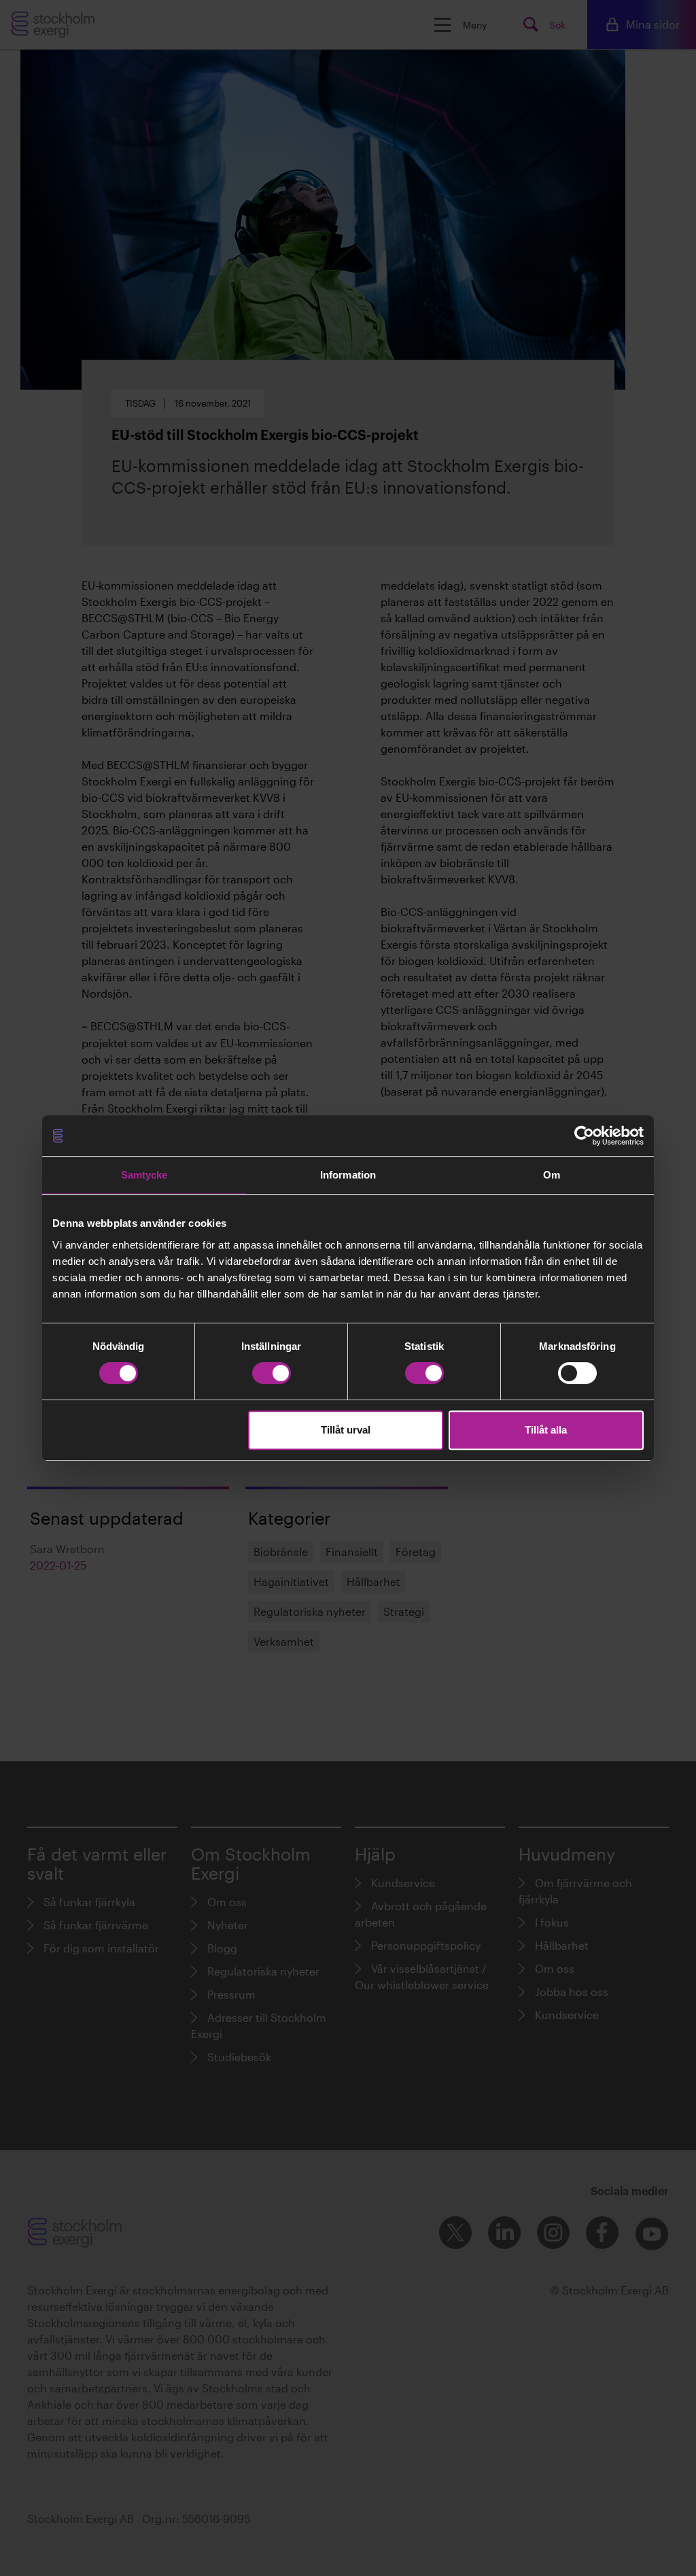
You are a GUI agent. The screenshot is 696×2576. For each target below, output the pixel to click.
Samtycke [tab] (144, 1175)
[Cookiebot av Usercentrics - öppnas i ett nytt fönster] (584, 1136)
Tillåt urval (346, 1430)
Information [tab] (348, 1175)
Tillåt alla (546, 1430)
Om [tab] (552, 1175)
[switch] (272, 1373)
